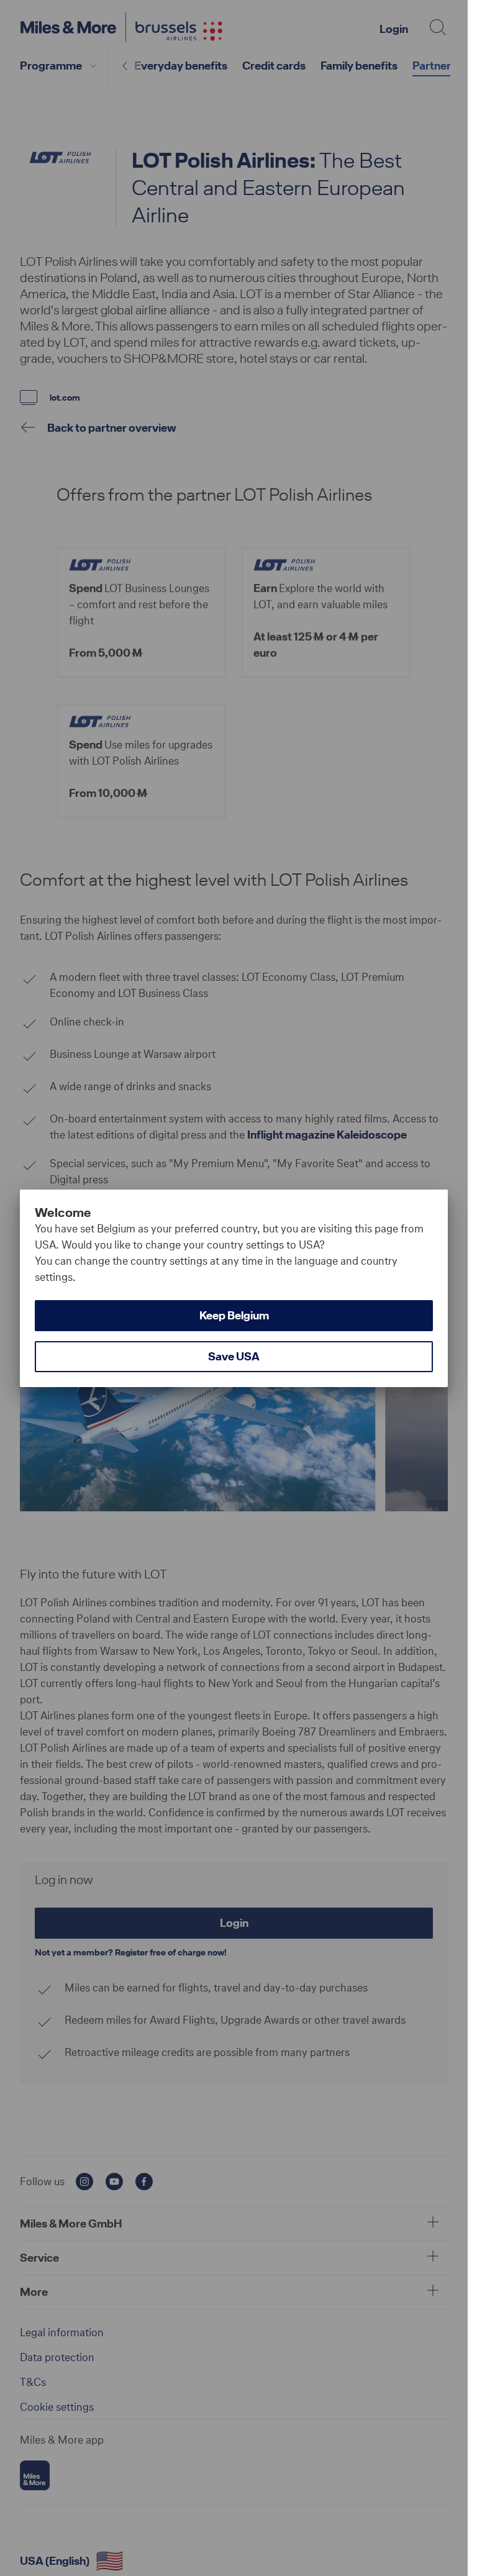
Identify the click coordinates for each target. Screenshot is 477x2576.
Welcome (63, 1213)
